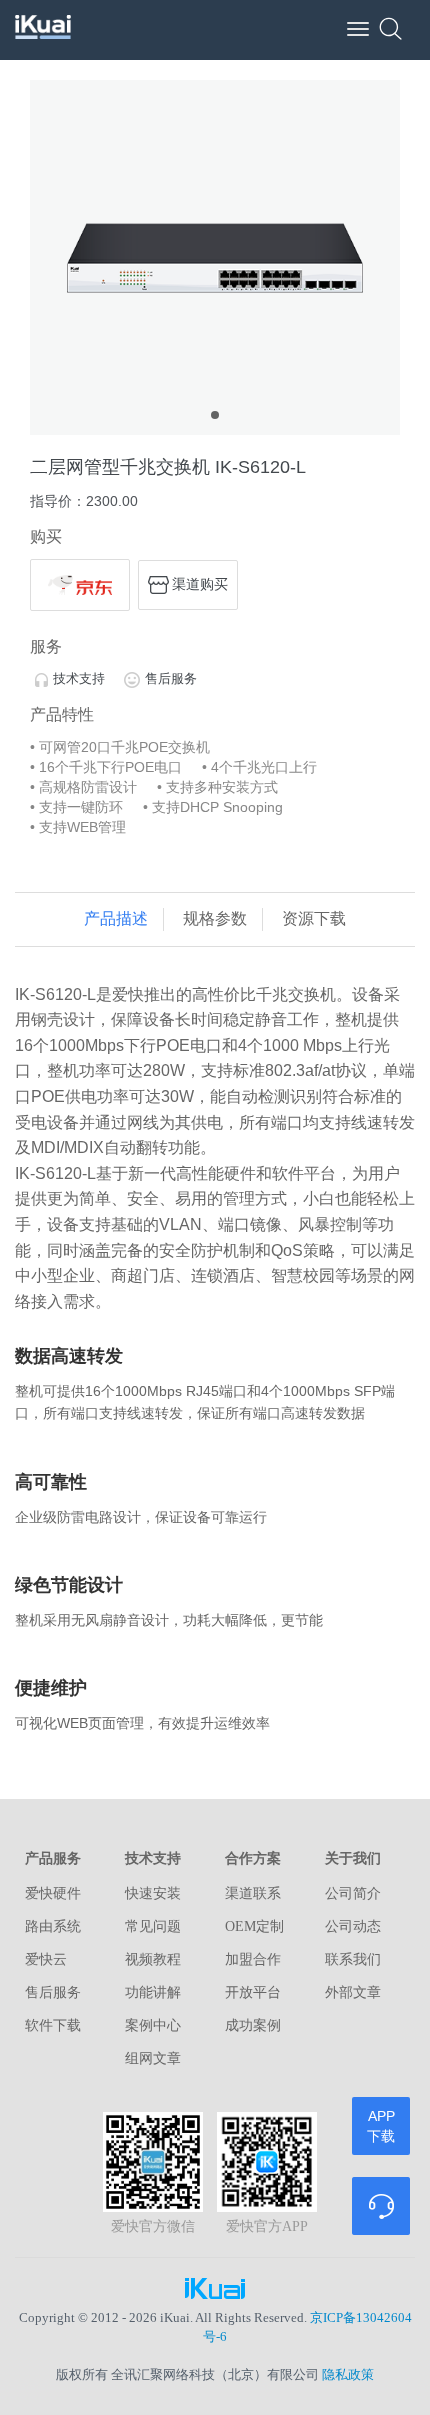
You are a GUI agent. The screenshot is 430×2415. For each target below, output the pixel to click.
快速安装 (153, 1893)
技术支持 (79, 678)
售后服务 (171, 678)
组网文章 (153, 2058)
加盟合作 (253, 1959)
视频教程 (153, 1959)
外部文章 (353, 1992)
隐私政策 (348, 2374)
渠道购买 (200, 583)
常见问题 (153, 1926)
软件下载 (53, 2025)
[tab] (116, 919)
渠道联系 (253, 1893)
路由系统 (53, 1926)
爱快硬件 (53, 1893)
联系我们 (353, 1959)
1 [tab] (215, 415)
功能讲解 (153, 1992)
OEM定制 (254, 1926)
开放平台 (253, 1992)
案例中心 (153, 2025)
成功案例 (253, 2025)
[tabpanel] (215, 257)
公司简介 (353, 1893)
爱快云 (46, 1959)
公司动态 (353, 1926)
